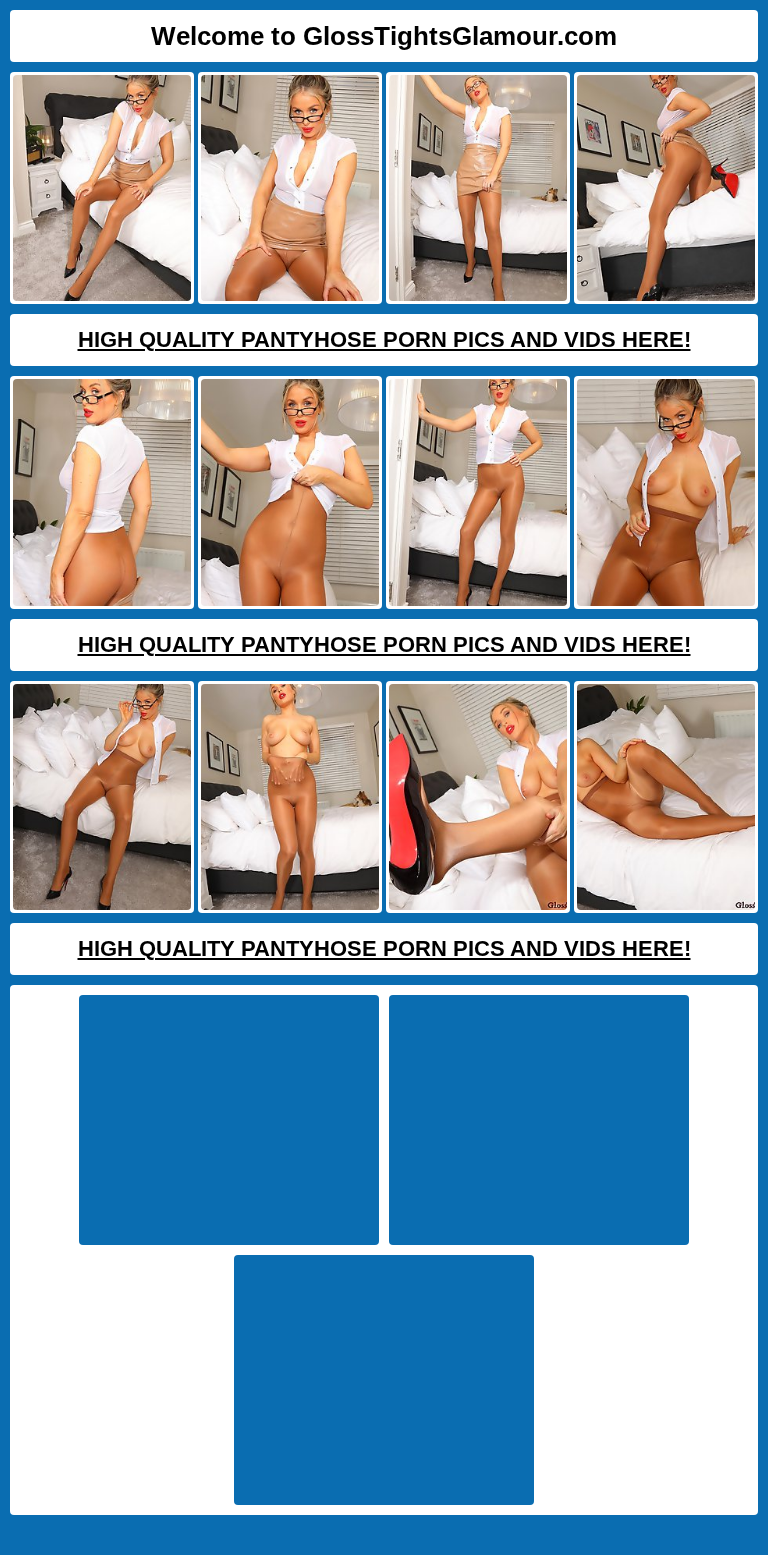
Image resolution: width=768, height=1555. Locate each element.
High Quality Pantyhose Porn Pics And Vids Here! (384, 339)
